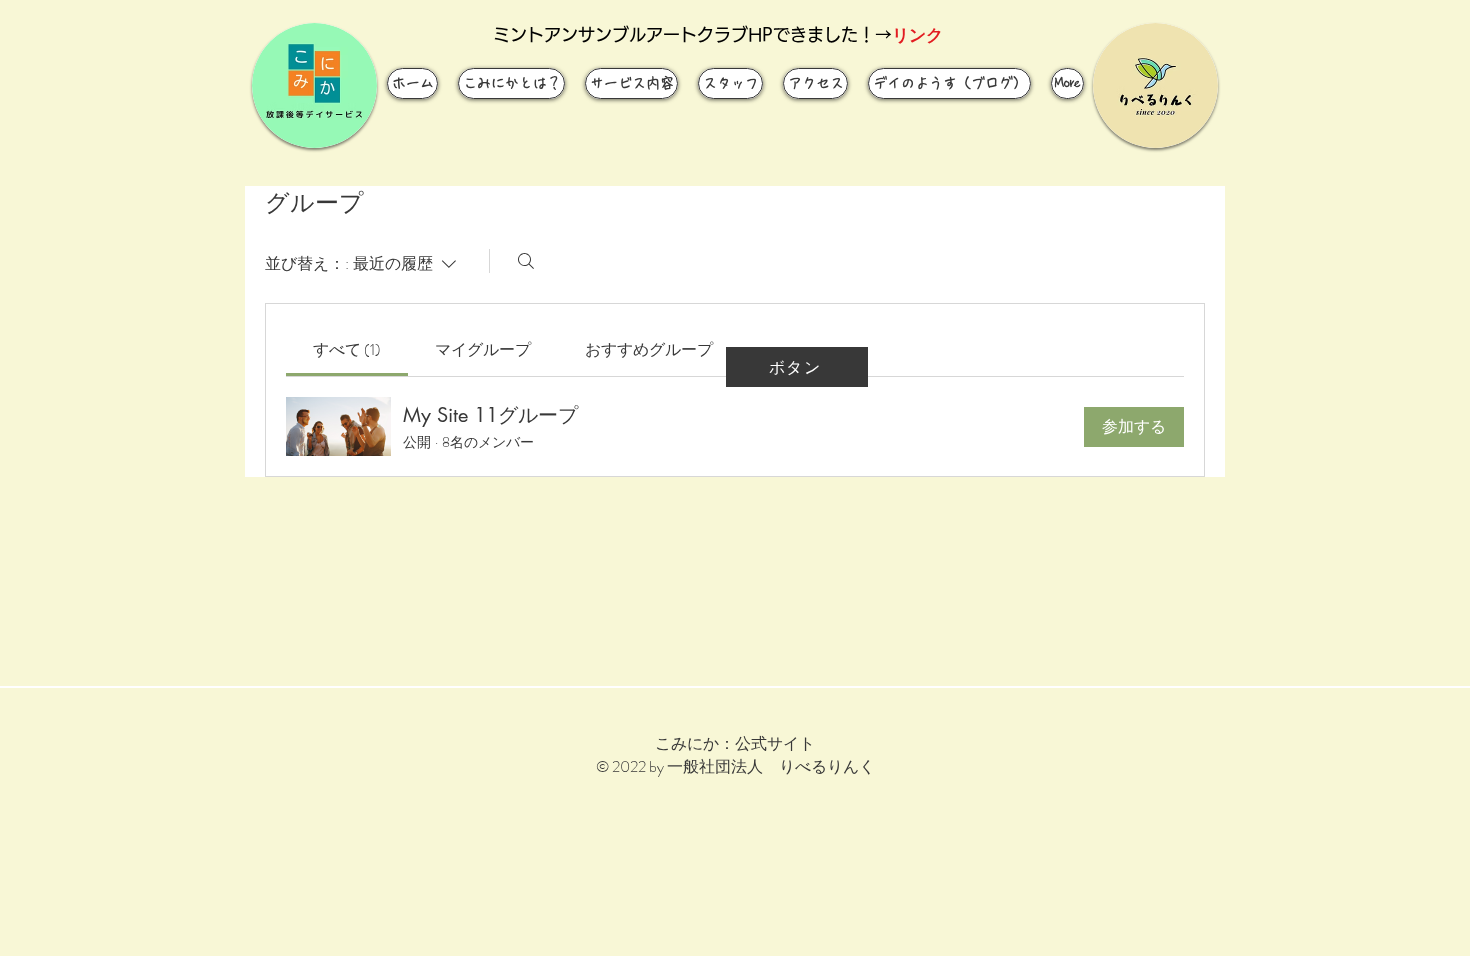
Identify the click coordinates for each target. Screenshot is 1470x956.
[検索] (526, 261)
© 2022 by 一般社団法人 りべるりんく (735, 766)
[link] (347, 349)
